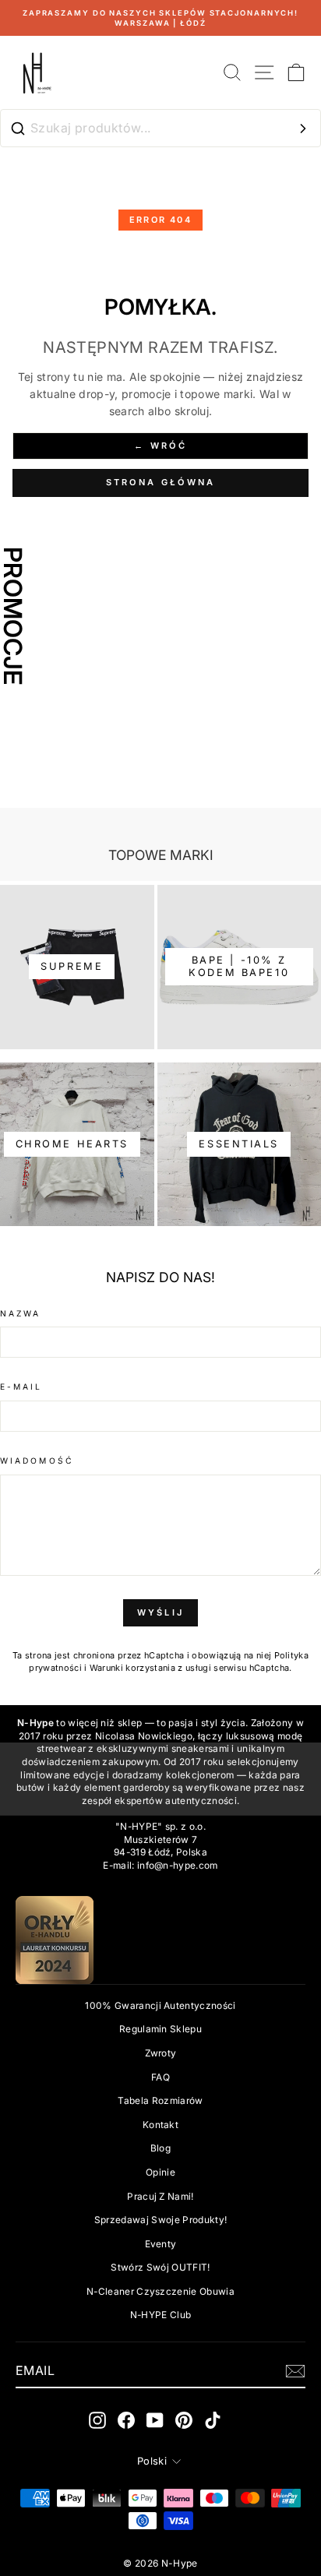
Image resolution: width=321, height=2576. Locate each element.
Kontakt (160, 2125)
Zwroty (161, 2053)
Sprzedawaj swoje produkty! (160, 2220)
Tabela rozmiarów (160, 2100)
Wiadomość (37, 1461)
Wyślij (161, 1612)
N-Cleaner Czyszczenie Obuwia (160, 2291)
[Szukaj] (303, 129)
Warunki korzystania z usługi (152, 1668)
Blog (160, 2148)
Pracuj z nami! (160, 2196)
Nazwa (20, 1313)
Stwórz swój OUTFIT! (160, 2267)
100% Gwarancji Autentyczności (160, 2005)
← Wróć (160, 446)
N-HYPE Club (161, 2315)
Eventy (161, 2244)
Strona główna (161, 482)
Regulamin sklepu (160, 2029)
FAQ (160, 2077)
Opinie (160, 2172)
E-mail (21, 1387)
